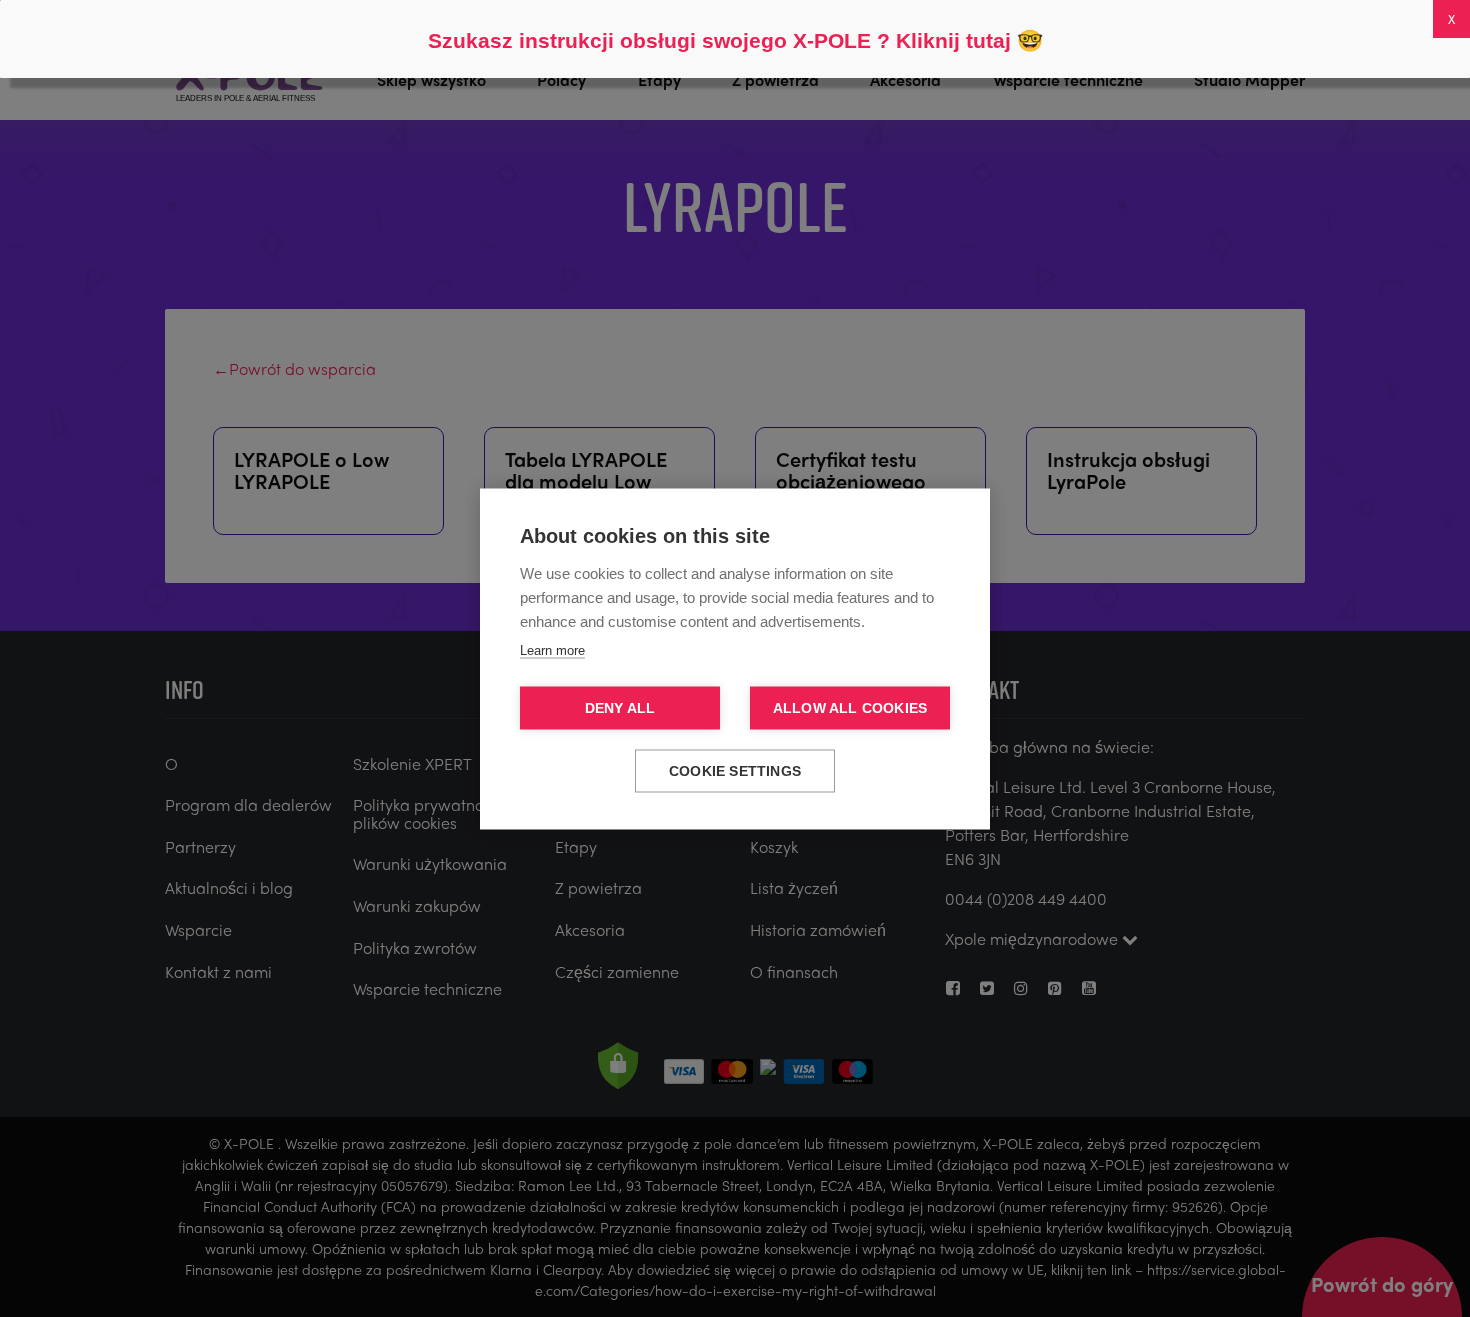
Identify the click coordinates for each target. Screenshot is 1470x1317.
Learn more (552, 649)
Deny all (620, 707)
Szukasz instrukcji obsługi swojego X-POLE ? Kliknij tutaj (719, 40)
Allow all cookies (850, 707)
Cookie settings (735, 770)
